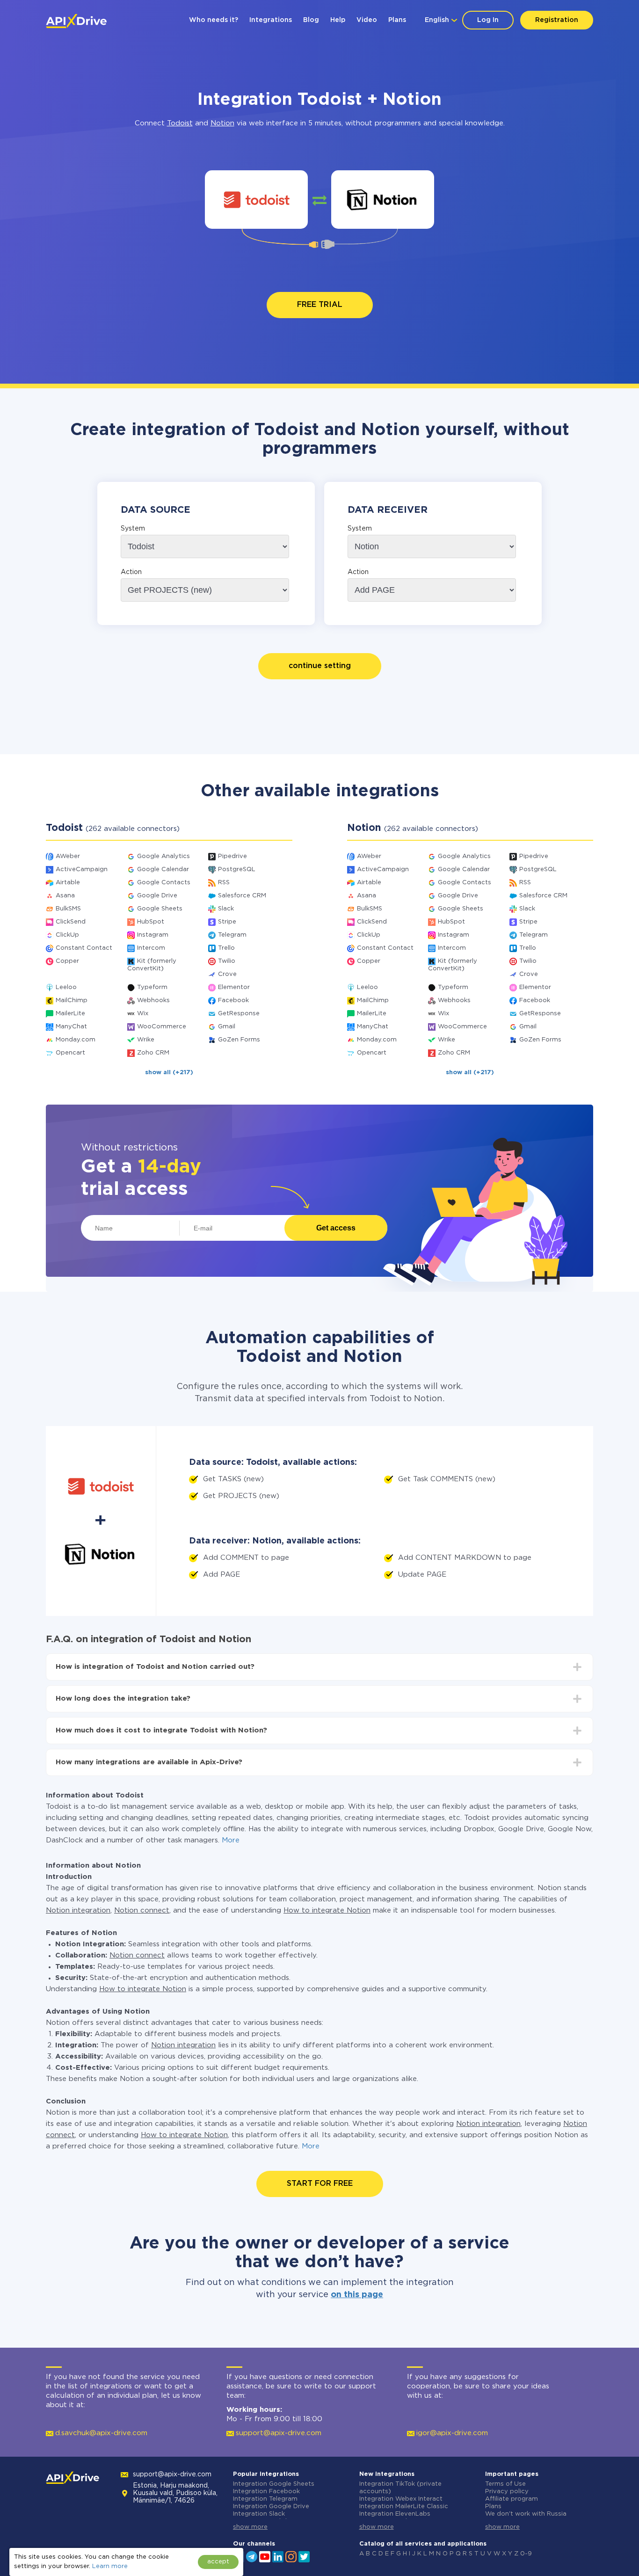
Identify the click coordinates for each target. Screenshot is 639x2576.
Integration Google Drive (271, 2507)
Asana (65, 896)
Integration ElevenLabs (395, 2514)
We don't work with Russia (526, 2514)
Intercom (151, 948)
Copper (67, 961)
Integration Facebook (266, 2492)
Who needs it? (214, 20)
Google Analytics (163, 856)
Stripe (227, 922)
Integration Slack (259, 2514)
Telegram (232, 935)
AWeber (68, 856)
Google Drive (157, 896)
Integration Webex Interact (401, 2499)
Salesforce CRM (242, 896)
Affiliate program (512, 2499)
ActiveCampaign (82, 870)
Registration (557, 20)
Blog (311, 20)
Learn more (110, 2566)
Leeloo (66, 987)
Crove (227, 974)
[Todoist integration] (257, 200)
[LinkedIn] (278, 2556)
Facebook (233, 1001)
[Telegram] (252, 2556)
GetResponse (239, 1014)
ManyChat (71, 1027)
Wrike (146, 1040)
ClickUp (67, 935)
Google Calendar (163, 870)
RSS (224, 883)
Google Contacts (164, 883)
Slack (226, 909)
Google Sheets (160, 909)
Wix (143, 1014)
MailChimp (72, 1001)
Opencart (70, 1053)
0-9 (526, 2554)
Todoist (180, 123)
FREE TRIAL (320, 305)
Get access (336, 1228)
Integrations (271, 20)
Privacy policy (507, 2492)
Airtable (68, 883)
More (231, 1840)
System (133, 529)
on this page (357, 2295)
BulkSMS (68, 909)
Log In (488, 20)
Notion (222, 123)
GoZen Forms (239, 1040)
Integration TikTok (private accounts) (400, 2488)
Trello (226, 948)
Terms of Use (505, 2484)
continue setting (320, 666)
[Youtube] (265, 2556)
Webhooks (153, 1001)
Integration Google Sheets (274, 2484)
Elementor (234, 987)
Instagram (153, 935)
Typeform (152, 987)
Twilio (227, 961)
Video (367, 20)
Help (338, 20)
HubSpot (151, 922)
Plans (397, 20)
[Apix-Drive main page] (76, 21)
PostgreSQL (237, 870)
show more (250, 2527)
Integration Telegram (265, 2499)
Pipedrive (232, 856)
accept (218, 2562)
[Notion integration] (383, 200)
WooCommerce (162, 1027)
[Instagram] (291, 2556)
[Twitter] (304, 2556)
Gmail (227, 1027)
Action (131, 572)
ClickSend (71, 922)
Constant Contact (84, 948)
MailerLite (70, 1014)
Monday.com (76, 1040)
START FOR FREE (320, 2184)
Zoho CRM (153, 1053)
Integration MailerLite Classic (404, 2507)
